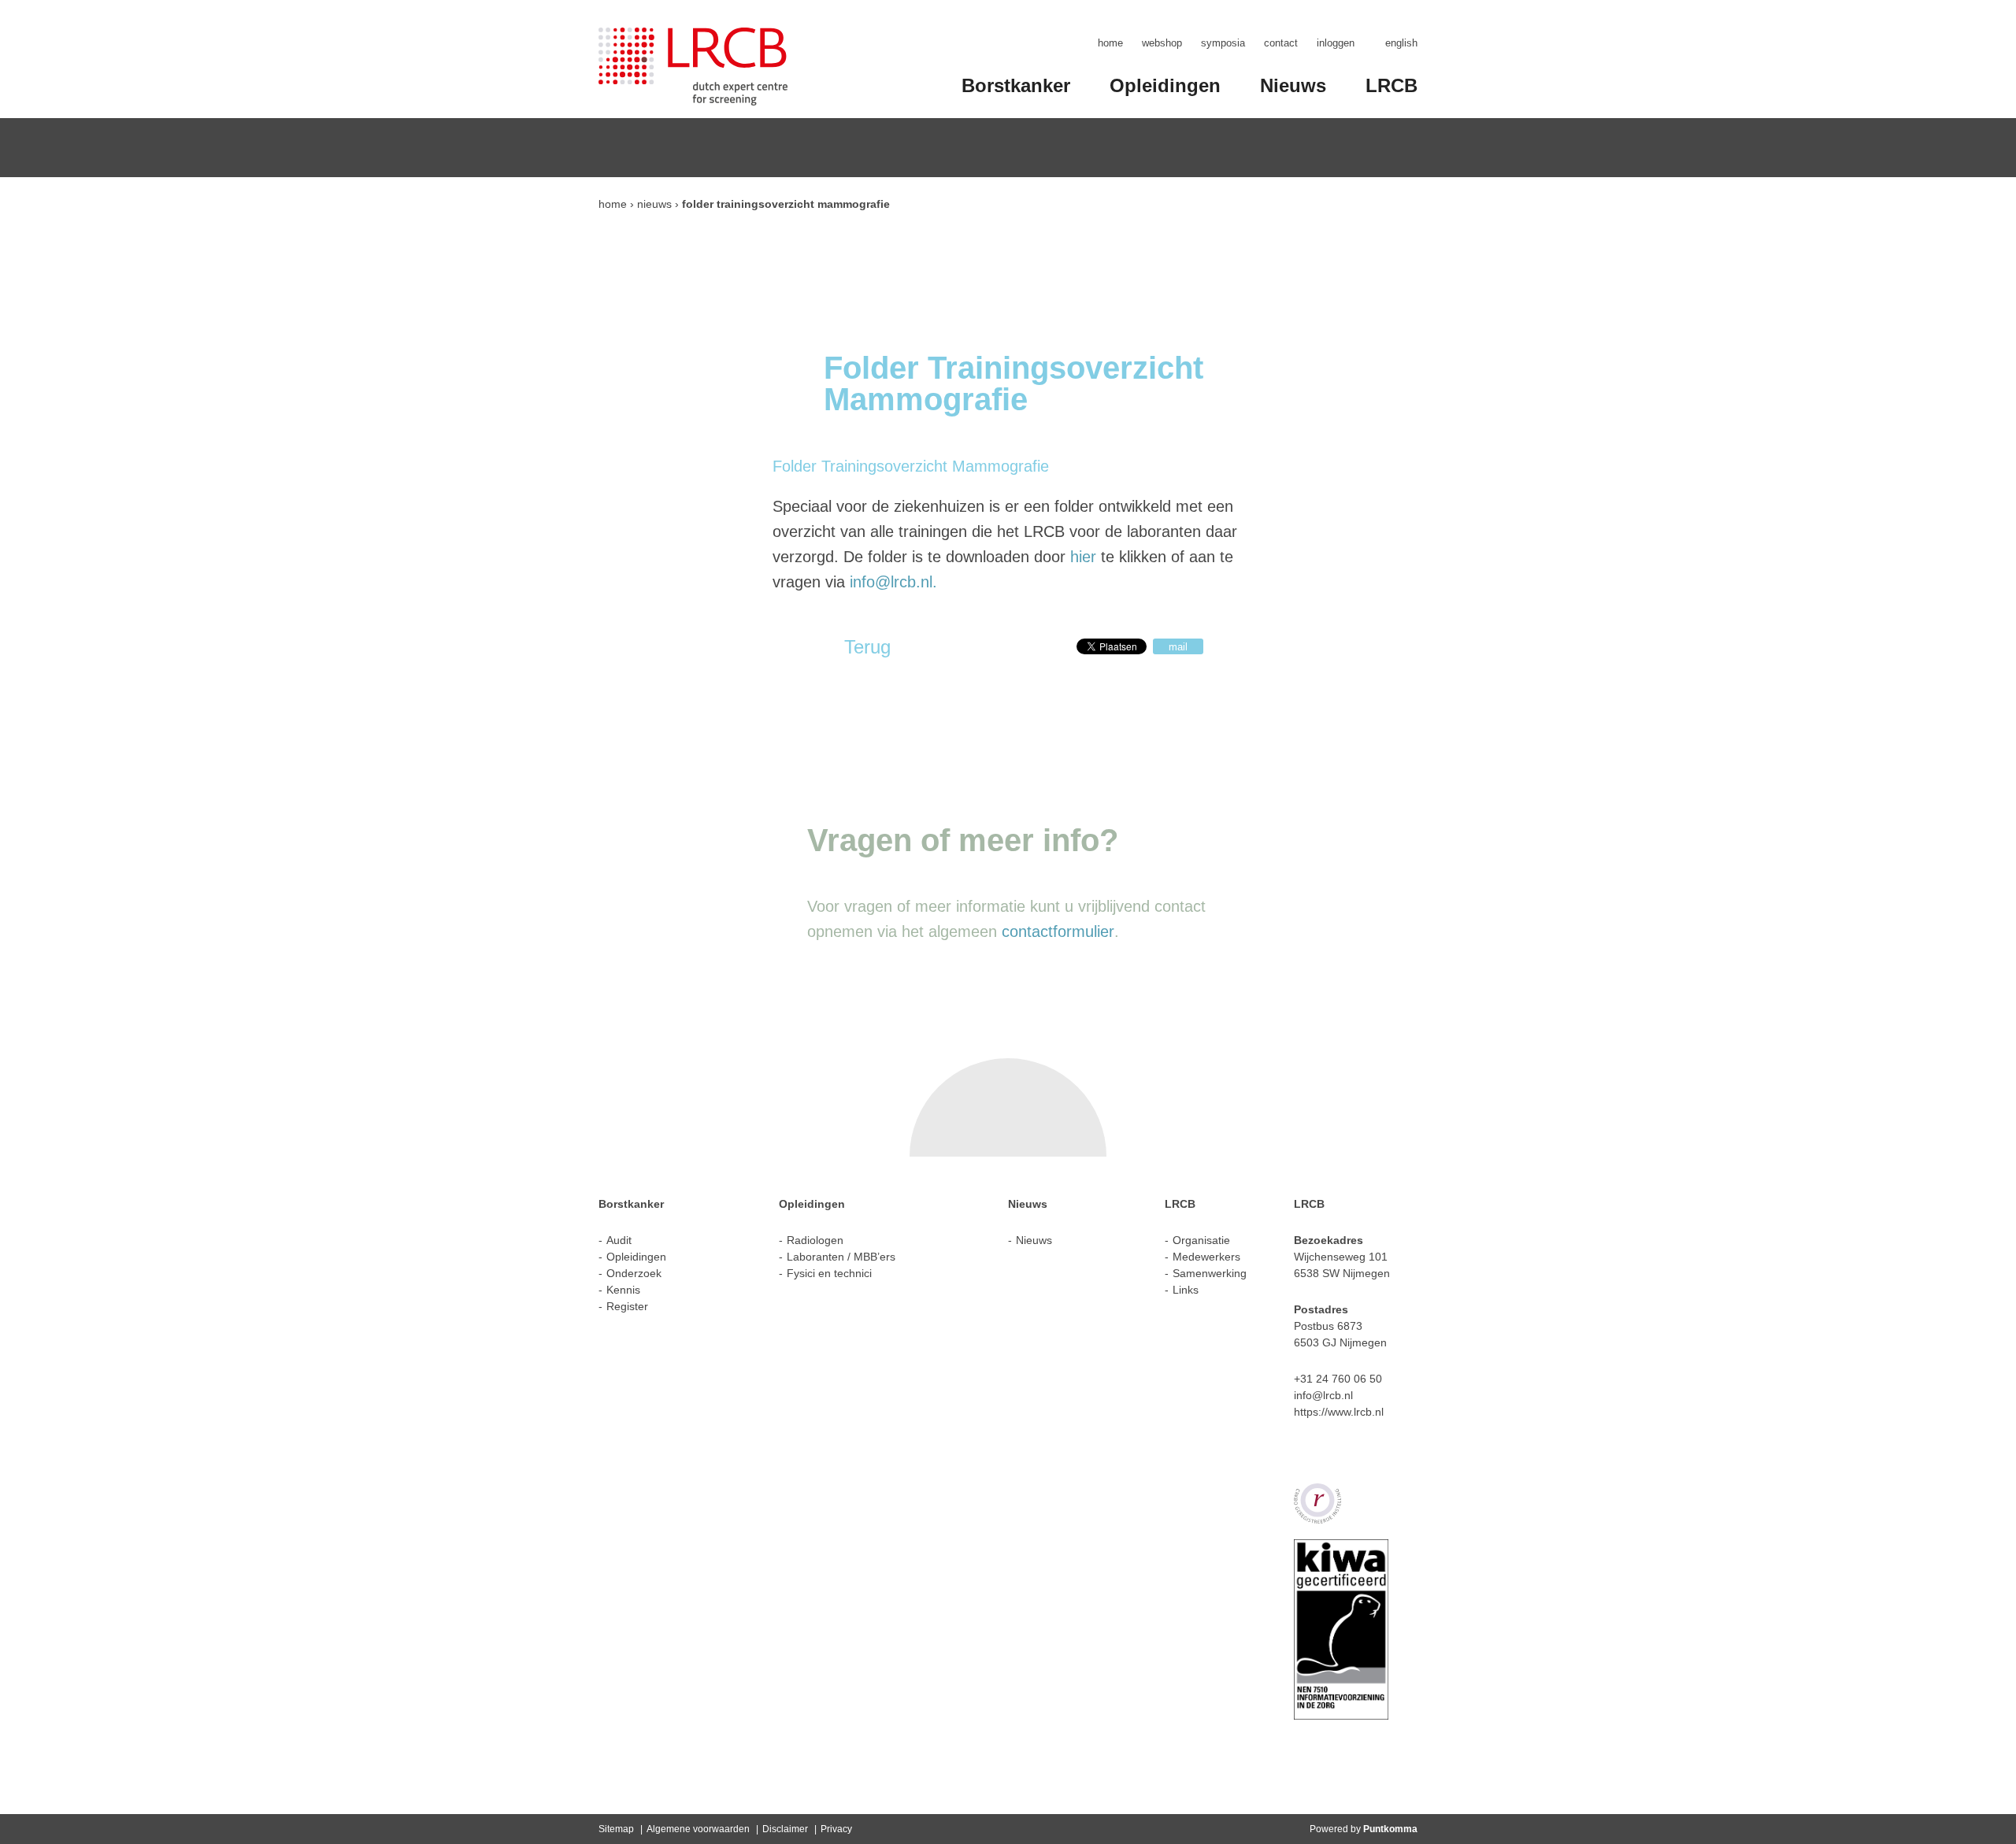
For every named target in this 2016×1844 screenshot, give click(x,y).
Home (1110, 43)
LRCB (1392, 85)
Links (1186, 1290)
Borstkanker (1016, 85)
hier (1083, 557)
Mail (1178, 647)
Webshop (1162, 43)
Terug (867, 647)
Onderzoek (634, 1273)
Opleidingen (1165, 85)
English (1401, 43)
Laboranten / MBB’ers (841, 1257)
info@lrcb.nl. (893, 582)
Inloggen (1336, 43)
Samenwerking (1210, 1273)
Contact (1281, 43)
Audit (619, 1240)
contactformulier (1058, 931)
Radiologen (815, 1240)
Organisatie (1201, 1240)
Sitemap (616, 1829)
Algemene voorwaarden (698, 1829)
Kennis (623, 1290)
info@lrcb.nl (1323, 1395)
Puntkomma (1390, 1829)
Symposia (1223, 43)
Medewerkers (1206, 1257)
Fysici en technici (829, 1273)
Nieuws (1293, 85)
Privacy (836, 1829)
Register (627, 1306)
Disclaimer (785, 1829)
